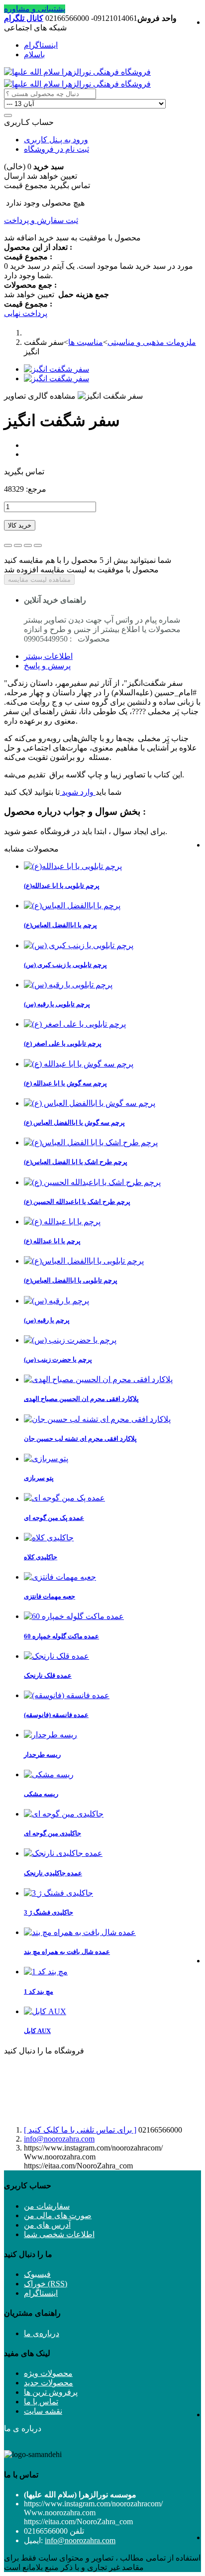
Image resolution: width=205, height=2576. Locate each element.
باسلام (34, 54)
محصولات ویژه (48, 2373)
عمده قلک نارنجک (48, 1675)
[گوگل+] (28, 545)
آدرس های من (47, 2225)
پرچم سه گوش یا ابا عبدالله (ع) (65, 1083)
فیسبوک (37, 2274)
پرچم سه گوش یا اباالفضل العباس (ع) (74, 1123)
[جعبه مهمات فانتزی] (60, 1577)
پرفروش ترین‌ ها (51, 2392)
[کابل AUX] (45, 2011)
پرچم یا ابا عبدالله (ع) (52, 1241)
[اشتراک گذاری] (18, 545)
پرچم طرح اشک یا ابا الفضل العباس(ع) (76, 1162)
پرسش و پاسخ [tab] (47, 666)
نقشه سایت (43, 2411)
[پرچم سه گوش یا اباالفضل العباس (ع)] (90, 1103)
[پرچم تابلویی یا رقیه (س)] (68, 985)
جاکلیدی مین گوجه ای (52, 1833)
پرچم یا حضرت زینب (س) (58, 1359)
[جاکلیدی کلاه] (49, 1538)
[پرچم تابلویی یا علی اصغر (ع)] (75, 1024)
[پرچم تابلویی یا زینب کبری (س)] (79, 945)
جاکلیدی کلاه (41, 1557)
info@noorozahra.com (59, 2139)
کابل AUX (37, 2031)
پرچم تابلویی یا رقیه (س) (57, 1004)
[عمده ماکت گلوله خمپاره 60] (74, 1616)
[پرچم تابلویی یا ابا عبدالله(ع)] (73, 866)
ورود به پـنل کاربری (56, 140)
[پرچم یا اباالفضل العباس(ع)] (72, 906)
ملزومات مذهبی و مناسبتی (152, 342)
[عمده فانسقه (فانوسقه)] (67, 1695)
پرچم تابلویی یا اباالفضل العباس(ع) (71, 1280)
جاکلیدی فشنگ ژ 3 (49, 1912)
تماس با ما (41, 2402)
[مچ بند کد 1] (46, 1972)
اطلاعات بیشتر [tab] (48, 656)
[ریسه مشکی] (49, 1774)
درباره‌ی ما (42, 2333)
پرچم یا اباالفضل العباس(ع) (60, 925)
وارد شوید (78, 792)
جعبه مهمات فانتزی (50, 1596)
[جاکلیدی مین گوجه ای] (64, 1814)
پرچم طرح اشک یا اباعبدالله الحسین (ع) (77, 1202)
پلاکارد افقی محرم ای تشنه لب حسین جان (80, 1439)
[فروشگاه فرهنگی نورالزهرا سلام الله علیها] (77, 72)
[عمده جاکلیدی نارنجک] (63, 1853)
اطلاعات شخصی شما (59, 2234)
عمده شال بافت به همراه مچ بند (67, 1952)
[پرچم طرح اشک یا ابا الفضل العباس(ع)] (91, 1142)
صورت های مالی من (58, 2215)
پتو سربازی (39, 1478)
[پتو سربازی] (46, 1458)
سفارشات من (47, 2206)
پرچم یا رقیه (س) (47, 1320)
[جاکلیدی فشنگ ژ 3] (58, 1893)
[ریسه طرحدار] (51, 1735)
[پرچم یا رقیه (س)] (56, 1301)
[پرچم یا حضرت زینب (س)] (70, 1340)
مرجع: (35, 489)
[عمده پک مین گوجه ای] (64, 1498)
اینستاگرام (41, 45)
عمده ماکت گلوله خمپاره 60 (61, 1636)
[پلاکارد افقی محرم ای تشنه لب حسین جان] (97, 1419)
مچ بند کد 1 (39, 1991)
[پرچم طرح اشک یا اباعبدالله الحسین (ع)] (92, 1182)
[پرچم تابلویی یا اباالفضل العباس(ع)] (84, 1261)
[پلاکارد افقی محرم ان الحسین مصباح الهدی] (98, 1379)
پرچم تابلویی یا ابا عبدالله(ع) (62, 886)
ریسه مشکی (41, 1794)
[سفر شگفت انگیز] (56, 369)
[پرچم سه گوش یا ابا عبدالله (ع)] (79, 1064)
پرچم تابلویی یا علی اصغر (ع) (63, 1043)
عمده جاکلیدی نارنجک (53, 1873)
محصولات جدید (49, 2383)
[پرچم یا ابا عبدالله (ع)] (62, 1222)
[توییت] (8, 545)
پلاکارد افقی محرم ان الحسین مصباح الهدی (81, 1399)
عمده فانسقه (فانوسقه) (56, 1715)
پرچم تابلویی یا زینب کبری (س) (65, 965)
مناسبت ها (86, 342)
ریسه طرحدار (42, 1755)
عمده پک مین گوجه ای (54, 1518)
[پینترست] (38, 545)
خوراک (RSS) (46, 2284)
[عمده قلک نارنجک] (56, 1656)
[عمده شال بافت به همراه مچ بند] (80, 1932)
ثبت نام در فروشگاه (56, 149)
